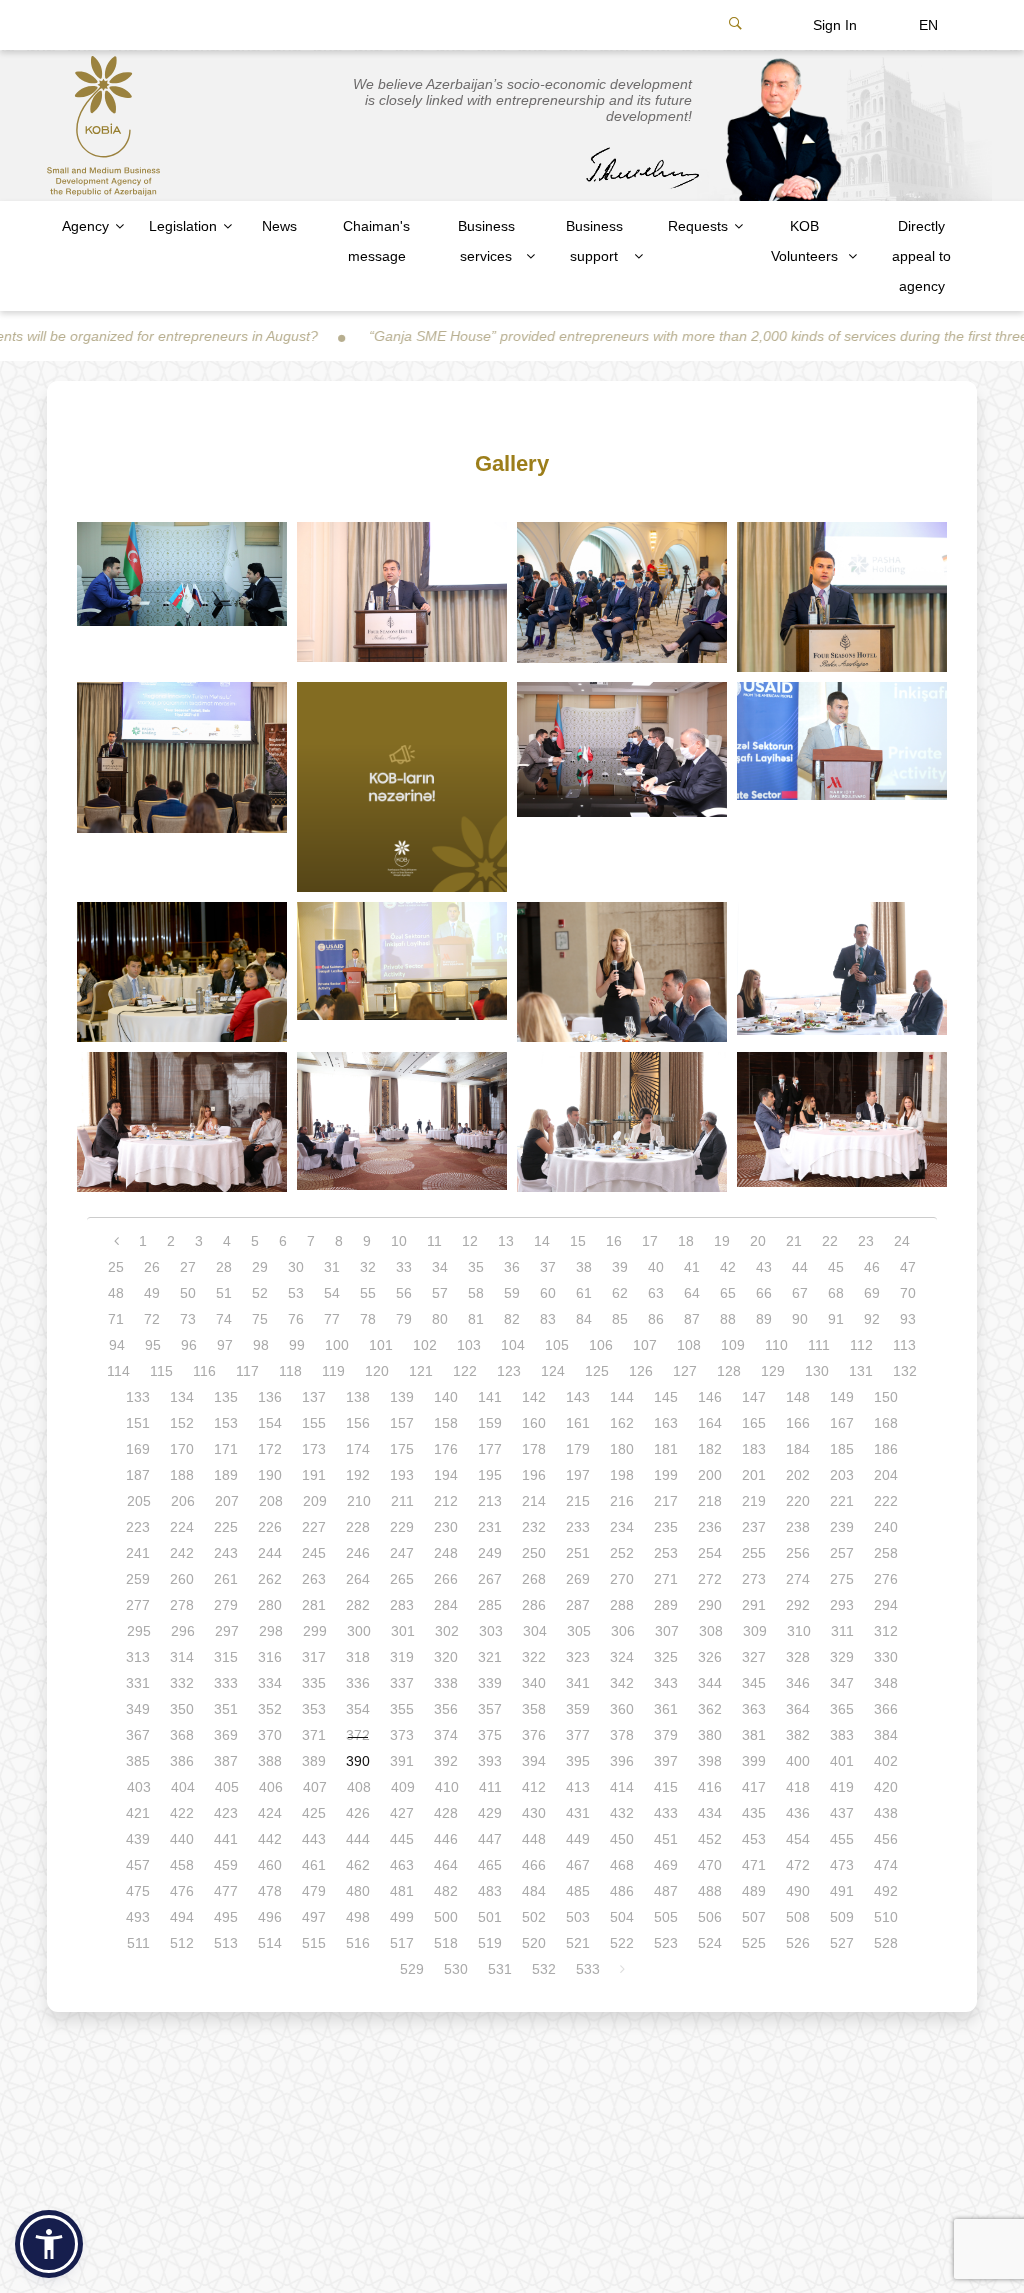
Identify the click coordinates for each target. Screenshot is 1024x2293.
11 (434, 1241)
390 (358, 1761)
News (279, 226)
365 (842, 1709)
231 (490, 1527)
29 (260, 1267)
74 (224, 1319)
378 (622, 1735)
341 (578, 1683)
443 (314, 1839)
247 (402, 1553)
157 (402, 1423)
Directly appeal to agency (921, 256)
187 (138, 1475)
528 (886, 1943)
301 (403, 1631)
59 (512, 1293)
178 (534, 1449)
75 (260, 1319)
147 (754, 1397)
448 (534, 1839)
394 (534, 1761)
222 (886, 1501)
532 (544, 1969)
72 (152, 1319)
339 (490, 1683)
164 (710, 1423)
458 (182, 1865)
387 (226, 1761)
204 (886, 1475)
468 (622, 1865)
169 (138, 1449)
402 (886, 1761)
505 (666, 1917)
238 (798, 1527)
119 (333, 1371)
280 (270, 1605)
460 (270, 1865)
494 (182, 1917)
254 (710, 1553)
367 (138, 1735)
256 (798, 1553)
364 (798, 1709)
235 (666, 1527)
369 (226, 1735)
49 (152, 1293)
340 (534, 1683)
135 (226, 1397)
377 (578, 1735)
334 (270, 1683)
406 (271, 1787)
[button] (49, 2244)
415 (666, 1787)
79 (404, 1319)
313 (138, 1657)
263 (314, 1579)
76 (296, 1319)
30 (296, 1267)
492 (886, 1891)
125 (597, 1371)
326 (710, 1657)
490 (798, 1891)
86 (656, 1319)
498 (358, 1917)
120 (377, 1371)
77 (332, 1319)
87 (692, 1319)
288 (622, 1605)
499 (402, 1917)
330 (886, 1657)
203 (842, 1475)
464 (446, 1865)
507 (754, 1917)
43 (764, 1267)
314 (182, 1657)
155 (314, 1423)
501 (490, 1917)
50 (188, 1293)
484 (534, 1891)
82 (512, 1319)
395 (578, 1761)
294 (886, 1605)
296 (183, 1631)
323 (578, 1657)
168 (886, 1423)
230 (446, 1527)
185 (842, 1449)
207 (227, 1501)
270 (622, 1579)
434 (710, 1813)
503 (578, 1917)
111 (819, 1345)
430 (534, 1813)
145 (666, 1397)
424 (270, 1813)
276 (886, 1579)
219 (754, 1501)
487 (666, 1891)
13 (506, 1241)
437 (842, 1813)
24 (902, 1241)
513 (226, 1943)
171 (226, 1449)
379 (666, 1735)
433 (666, 1813)
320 (446, 1657)
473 (842, 1865)
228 (358, 1527)
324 (622, 1657)
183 (754, 1449)
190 (270, 1475)
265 (402, 1579)
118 (290, 1371)
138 (358, 1397)
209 (315, 1501)
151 (138, 1423)
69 (872, 1293)
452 (710, 1839)
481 (402, 1891)
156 (358, 1423)
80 (440, 1319)
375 (490, 1735)
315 (226, 1657)
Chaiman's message (376, 241)
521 (578, 1943)
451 (666, 1839)
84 (584, 1319)
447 (490, 1839)
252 (622, 1553)
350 (182, 1709)
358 (534, 1709)
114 (118, 1371)
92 (872, 1319)
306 (623, 1631)
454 (798, 1839)
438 (886, 1813)
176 (446, 1449)
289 (666, 1605)
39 (620, 1267)
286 (534, 1605)
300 (359, 1631)
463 (402, 1865)
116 (204, 1371)
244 (270, 1553)
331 (138, 1683)
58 (476, 1293)
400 (798, 1761)
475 (138, 1891)
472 (798, 1865)
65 (728, 1293)
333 (226, 1683)
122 (465, 1371)
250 (534, 1553)
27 (188, 1267)
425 (314, 1813)
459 (226, 1865)
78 (368, 1319)
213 (490, 1501)
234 (622, 1527)
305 (579, 1631)
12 (470, 1241)
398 (710, 1761)
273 (754, 1579)
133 (138, 1397)
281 (314, 1605)
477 (226, 1891)
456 (886, 1839)
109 (733, 1345)
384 (886, 1735)
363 (754, 1709)
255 (754, 1553)
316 (270, 1657)
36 (512, 1267)
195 (490, 1475)
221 (842, 1501)
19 (722, 1241)
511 (138, 1943)
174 (358, 1449)
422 (182, 1813)
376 (534, 1735)
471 (754, 1865)
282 (358, 1605)
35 (476, 1267)
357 (490, 1709)
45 (836, 1267)
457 (138, 1865)
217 (666, 1501)
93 (908, 1319)
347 (842, 1683)
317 (314, 1657)
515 (314, 1943)
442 (270, 1839)
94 (117, 1345)
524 (710, 1943)
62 (620, 1293)
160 (534, 1423)
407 (315, 1787)
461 (314, 1865)
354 (358, 1709)
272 (710, 1579)
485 (578, 1891)
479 (314, 1891)
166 (798, 1423)
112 (861, 1345)
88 (728, 1319)
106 (601, 1345)
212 (446, 1501)
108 (689, 1345)
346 (798, 1683)
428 (446, 1813)
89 (764, 1319)
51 (224, 1293)
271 (666, 1579)
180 (622, 1449)
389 (314, 1761)
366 (886, 1709)
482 (446, 1891)
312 (886, 1631)
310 (799, 1631)
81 (476, 1319)
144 (622, 1397)
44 (800, 1267)
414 (622, 1787)
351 (226, 1709)
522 (622, 1943)
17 (650, 1241)
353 (314, 1709)
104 (513, 1345)
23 (866, 1241)
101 (381, 1345)
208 (271, 1501)
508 (798, 1917)
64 (692, 1293)
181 (666, 1449)
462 (358, 1865)
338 (446, 1683)
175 (402, 1449)
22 (830, 1241)
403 (139, 1787)
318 (358, 1657)
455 (842, 1839)
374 (446, 1735)
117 (247, 1371)
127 (685, 1371)
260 (182, 1579)
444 (358, 1839)
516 (358, 1943)
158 (446, 1423)
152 (182, 1423)
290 (710, 1605)
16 (614, 1241)
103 (469, 1345)
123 (509, 1371)
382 (798, 1735)
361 (666, 1709)
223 (138, 1527)
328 (798, 1657)
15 (578, 1241)
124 (553, 1371)
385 (138, 1761)
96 (189, 1345)
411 (490, 1787)
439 (138, 1839)
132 (905, 1371)
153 (226, 1423)
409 (403, 1787)
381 (754, 1735)
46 (872, 1267)
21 (794, 1241)
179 (578, 1449)
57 (440, 1293)
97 (225, 1345)
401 (842, 1761)
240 (886, 1527)
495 (226, 1917)
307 (667, 1631)
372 (358, 1735)
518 (446, 1943)
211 (402, 1501)
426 (358, 1813)
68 (836, 1293)
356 (446, 1709)
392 (446, 1761)
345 (754, 1683)
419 (842, 1787)
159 (490, 1423)
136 (270, 1397)
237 (754, 1527)
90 (800, 1319)
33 (404, 1267)
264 (358, 1579)
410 (447, 1787)
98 (261, 1345)
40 (656, 1267)
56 (404, 1293)
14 (542, 1241)
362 (710, 1709)
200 (710, 1475)
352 (270, 1709)
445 (402, 1839)
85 (620, 1319)
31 (332, 1267)
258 (886, 1553)
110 (776, 1345)
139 (402, 1397)
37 (548, 1267)
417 (754, 1787)
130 (817, 1371)
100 (337, 1345)
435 (754, 1813)
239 (842, 1527)
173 (314, 1449)
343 (666, 1683)
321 (490, 1657)
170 (182, 1449)
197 (578, 1475)
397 (666, 1761)
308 (711, 1631)
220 (798, 1501)
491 (842, 1891)
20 (758, 1241)
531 (500, 1969)
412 (534, 1787)
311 (842, 1631)
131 (861, 1371)
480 (358, 1891)
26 (152, 1267)
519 (490, 1943)
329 (842, 1657)
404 (183, 1787)
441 (226, 1839)
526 (798, 1943)
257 (842, 1553)
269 (578, 1579)
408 (359, 1787)
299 (315, 1631)
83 (548, 1319)
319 (402, 1657)
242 (182, 1553)
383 (842, 1735)
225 (226, 1527)
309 (755, 1631)
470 (710, 1865)
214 (534, 1501)
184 (798, 1449)
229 (402, 1527)
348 (886, 1683)
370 (270, 1735)
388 (270, 1761)
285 (490, 1605)
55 (368, 1293)
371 (314, 1735)
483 (490, 1891)
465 (490, 1865)
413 (578, 1787)
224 (182, 1527)
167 (842, 1423)
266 (446, 1579)
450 (622, 1839)
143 (578, 1397)
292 (798, 1605)
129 (773, 1371)
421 (138, 1813)
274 (798, 1579)
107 (645, 1345)
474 (886, 1865)
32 (368, 1267)
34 (440, 1267)
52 (260, 1293)
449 (578, 1839)
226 (270, 1527)
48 (116, 1293)
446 (446, 1839)
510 (886, 1917)
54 (332, 1293)
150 (886, 1397)
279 (226, 1605)
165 (754, 1423)
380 (710, 1735)
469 (666, 1865)
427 (402, 1813)
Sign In (835, 25)
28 (224, 1267)
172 (270, 1449)
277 (138, 1605)
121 (421, 1371)
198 (622, 1475)
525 (754, 1943)
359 (578, 1709)
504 (622, 1917)
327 (754, 1657)
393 (490, 1761)
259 (138, 1579)
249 (490, 1553)
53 (296, 1293)
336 (358, 1683)
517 (402, 1943)
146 (710, 1397)
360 (622, 1709)
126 (641, 1371)
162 (622, 1423)
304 (535, 1631)
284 (446, 1605)
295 (139, 1631)
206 (183, 1501)
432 (622, 1813)
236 (710, 1527)
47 (908, 1267)
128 (729, 1371)
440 (182, 1839)
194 (446, 1475)
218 (710, 1501)
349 (138, 1709)
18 (686, 1241)
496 (270, 1917)
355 (402, 1709)
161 (578, 1423)
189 (226, 1475)
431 (578, 1813)
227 (314, 1527)
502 (534, 1917)
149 (842, 1397)
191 (314, 1475)
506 (710, 1917)
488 (710, 1891)
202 (798, 1475)
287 (578, 1605)
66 (764, 1293)
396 (622, 1761)
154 (270, 1423)
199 (666, 1475)
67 (800, 1293)
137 (314, 1397)
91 (836, 1319)
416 (710, 1787)
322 (534, 1657)
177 (490, 1449)
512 (182, 1943)
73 (188, 1319)
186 (886, 1449)
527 (842, 1943)
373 (402, 1735)
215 (578, 1501)
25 (116, 1267)
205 (139, 1501)
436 (798, 1813)
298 (271, 1631)
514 (270, 1943)
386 (182, 1761)
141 (490, 1397)
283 (402, 1605)
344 (710, 1683)
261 (226, 1579)
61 (584, 1293)
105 (557, 1345)
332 (182, 1683)
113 (904, 1345)
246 (358, 1553)
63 (656, 1293)
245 (314, 1553)
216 (622, 1501)
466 (534, 1865)
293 (842, 1605)
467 (578, 1865)
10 (399, 1241)
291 (754, 1605)
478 (270, 1891)
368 (182, 1735)
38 (584, 1267)
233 (578, 1527)
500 (446, 1917)
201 (754, 1475)
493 (138, 1917)
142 (534, 1397)
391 (402, 1761)
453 (754, 1839)
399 (754, 1761)
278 (182, 1605)
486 (622, 1891)
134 (182, 1397)
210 (359, 1501)
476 (182, 1891)
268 (534, 1579)
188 (182, 1475)
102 (425, 1345)
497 (314, 1917)
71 (116, 1319)
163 (666, 1423)
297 (227, 1631)
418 (798, 1787)
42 (728, 1267)
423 (226, 1813)
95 (153, 1345)
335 (314, 1683)
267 (490, 1579)
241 (138, 1553)
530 (456, 1969)
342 (622, 1683)
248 (446, 1553)
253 (666, 1553)
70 (908, 1293)
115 (161, 1371)
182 (710, 1449)
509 (842, 1917)
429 (490, 1813)
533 (588, 1969)
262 (270, 1579)
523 (666, 1943)
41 (692, 1267)
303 (491, 1631)
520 (534, 1943)
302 (447, 1631)
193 (402, 1475)
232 (534, 1527)
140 (446, 1397)
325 (666, 1657)
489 (754, 1891)
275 (842, 1579)
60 (548, 1293)
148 (798, 1397)
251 (578, 1553)
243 (226, 1553)
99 (297, 1345)
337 (402, 1683)
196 (534, 1475)
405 (227, 1787)
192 (358, 1475)
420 (886, 1787)
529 (412, 1969)
